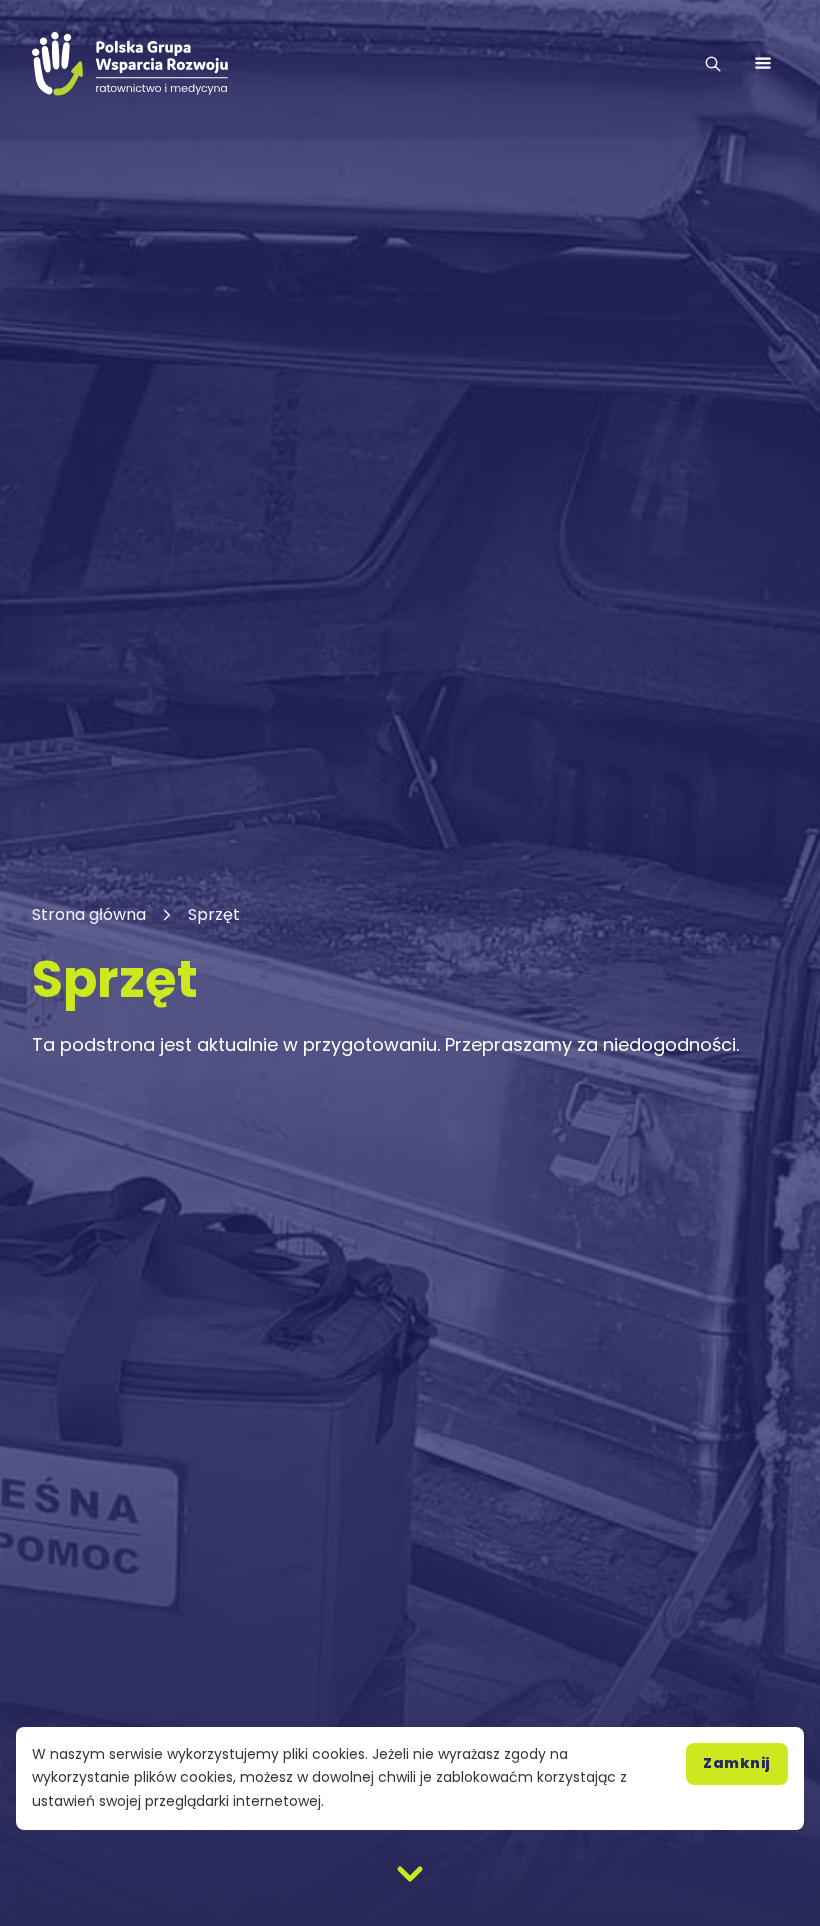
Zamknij (737, 1763)
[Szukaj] (713, 64)
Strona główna (89, 914)
